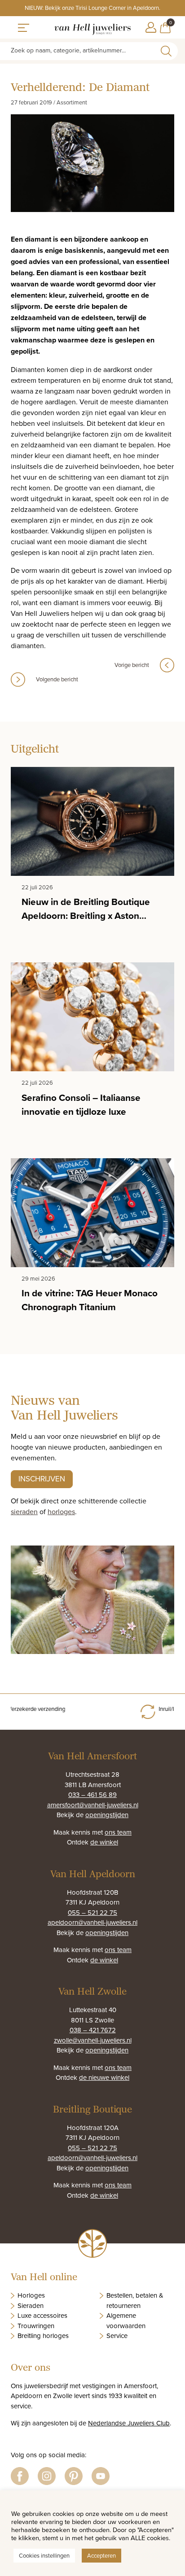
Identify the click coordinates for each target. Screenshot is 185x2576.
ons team (118, 1832)
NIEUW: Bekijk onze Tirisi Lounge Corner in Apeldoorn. (92, 8)
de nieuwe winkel (104, 2077)
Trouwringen (36, 2326)
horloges (61, 1511)
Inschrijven (42, 1479)
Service (117, 2336)
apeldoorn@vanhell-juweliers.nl (92, 1922)
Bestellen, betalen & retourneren (135, 2300)
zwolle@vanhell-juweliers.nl (93, 2040)
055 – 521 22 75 (92, 1912)
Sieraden (31, 2305)
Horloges (31, 2295)
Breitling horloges (43, 2336)
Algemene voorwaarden (126, 2321)
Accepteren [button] (101, 2555)
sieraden (24, 1511)
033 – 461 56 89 (92, 1795)
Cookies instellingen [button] (44, 2555)
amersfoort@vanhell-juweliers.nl (93, 1805)
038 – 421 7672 (93, 2030)
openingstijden (107, 1815)
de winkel (104, 1842)
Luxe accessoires (42, 2315)
